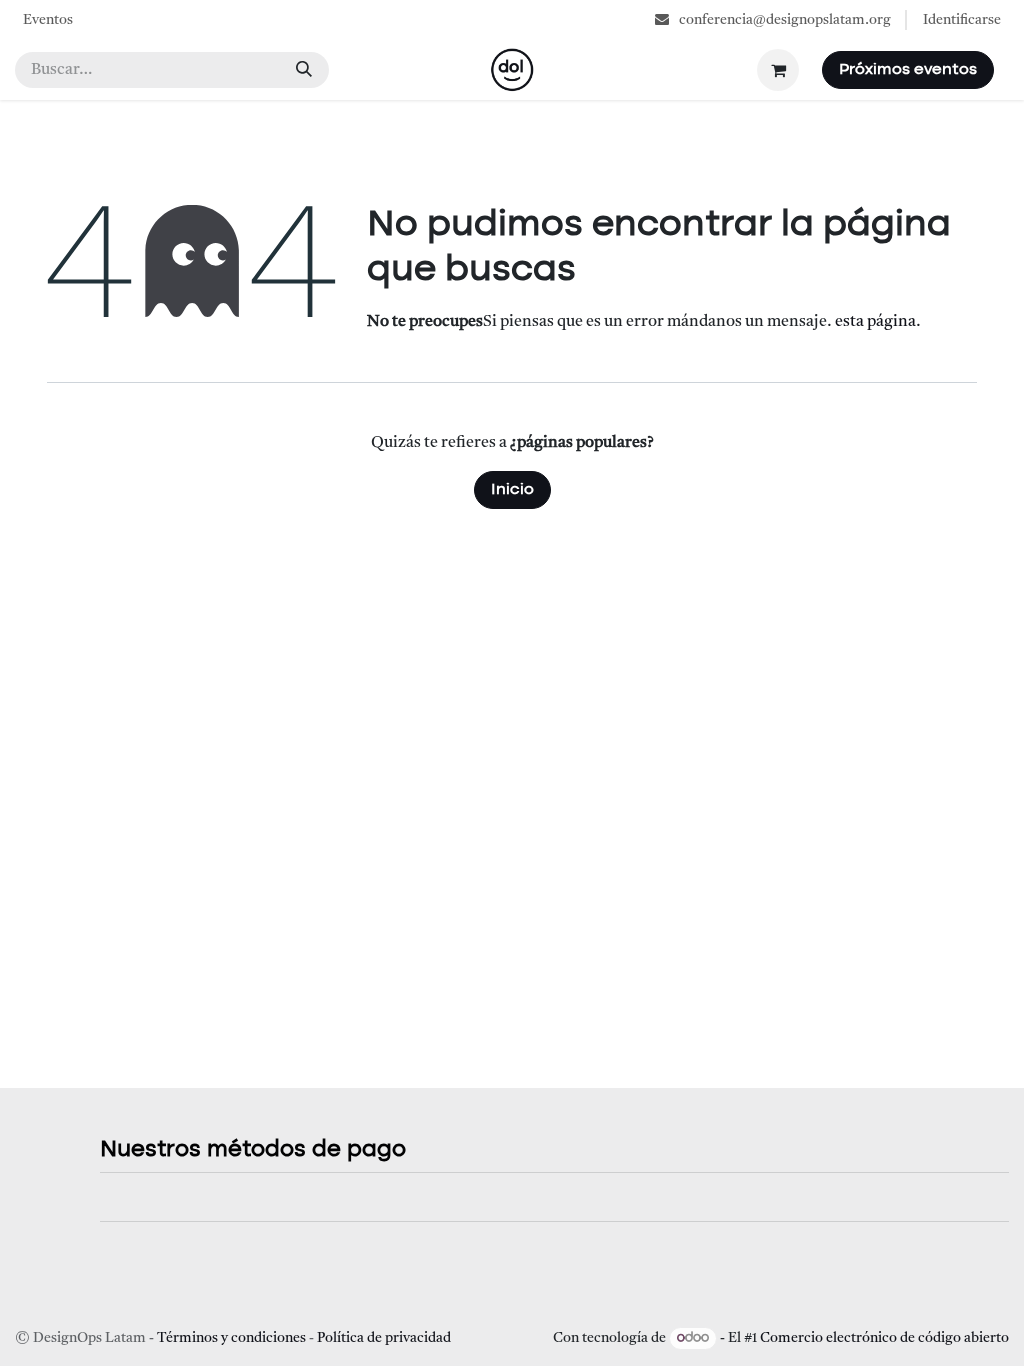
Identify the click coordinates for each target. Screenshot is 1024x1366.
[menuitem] (48, 20)
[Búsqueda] (304, 70)
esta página (875, 322)
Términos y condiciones (231, 1338)
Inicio (512, 490)
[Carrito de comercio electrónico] (778, 70)
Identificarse (962, 20)
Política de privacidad (384, 1338)
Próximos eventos (908, 70)
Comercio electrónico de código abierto (884, 1338)
